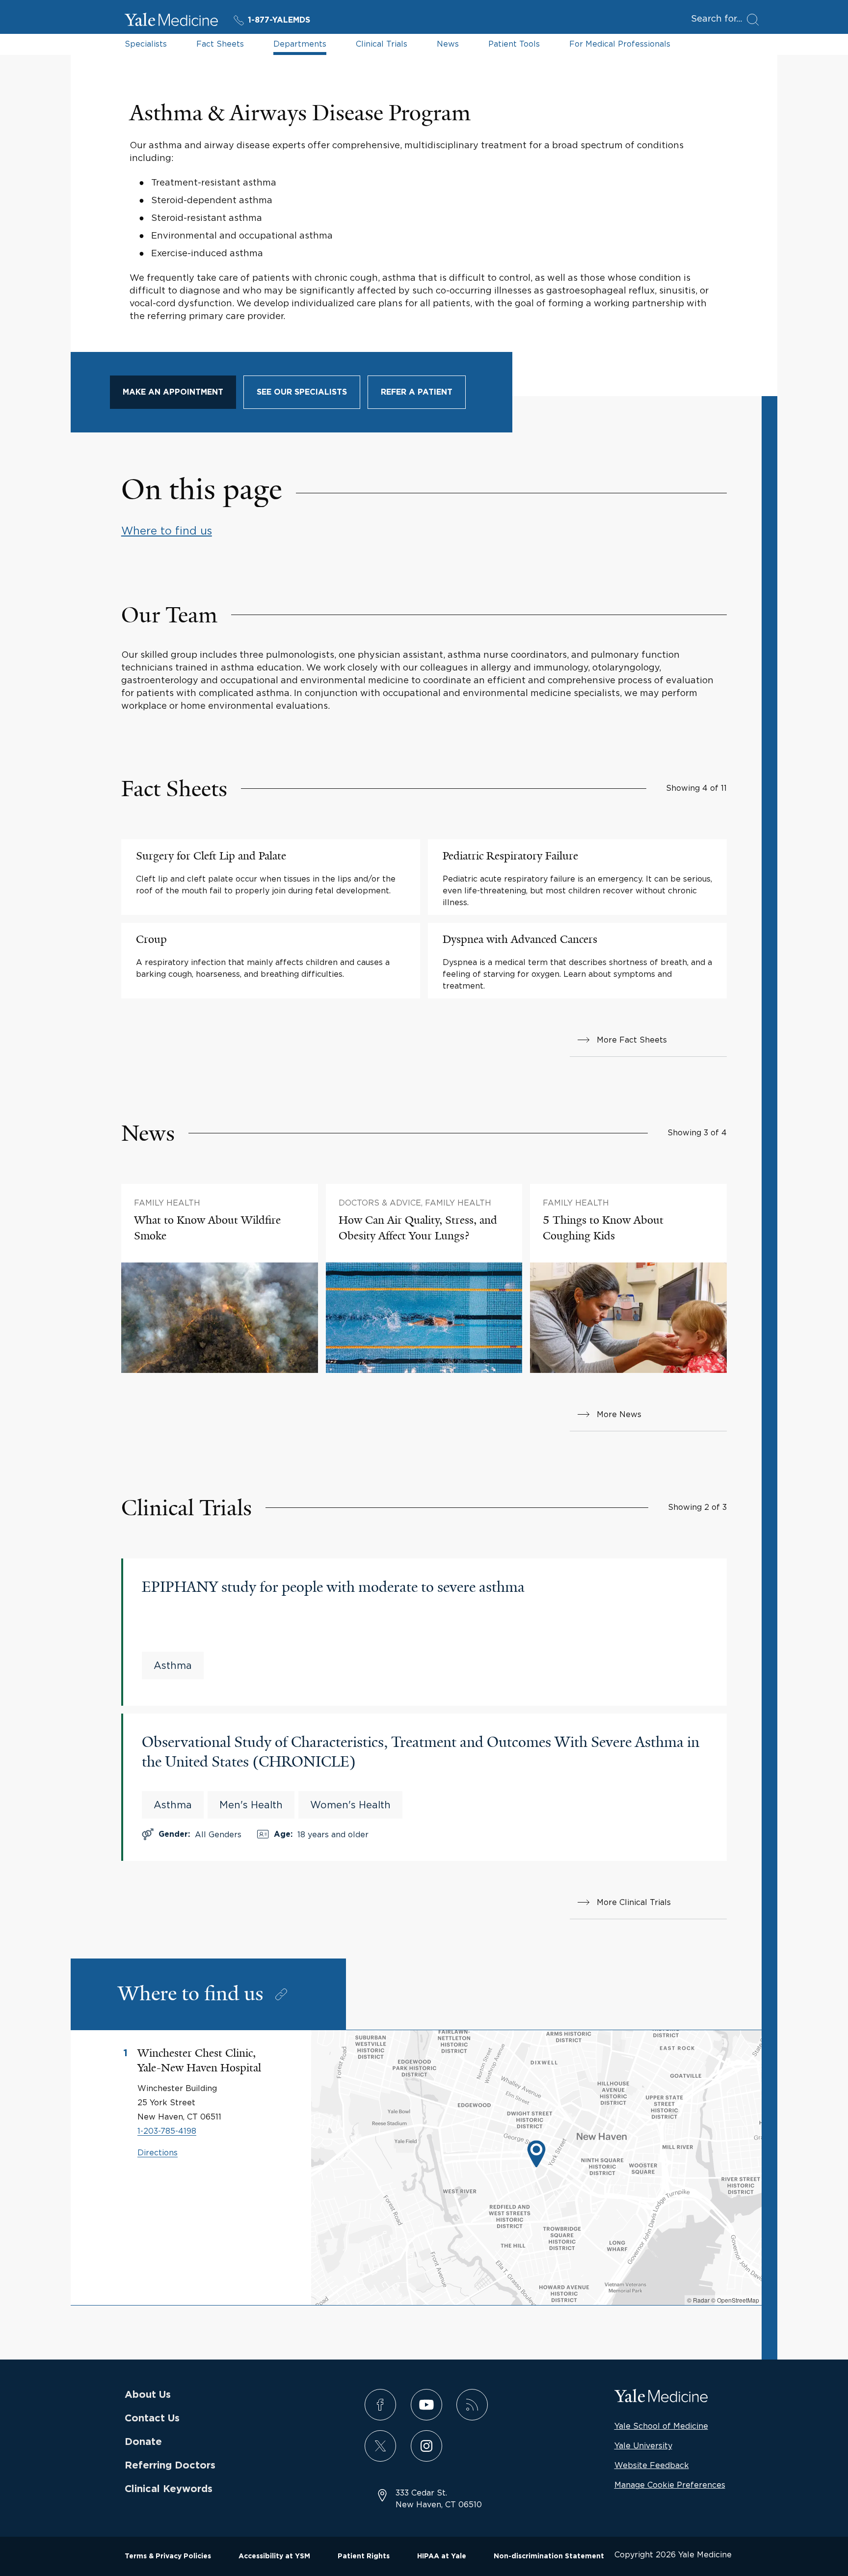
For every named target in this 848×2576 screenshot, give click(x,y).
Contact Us (152, 2418)
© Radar (698, 2300)
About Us (148, 2395)
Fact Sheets (220, 44)
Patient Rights (364, 2556)
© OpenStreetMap (735, 2300)
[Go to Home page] (171, 21)
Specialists (146, 44)
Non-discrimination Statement (549, 2556)
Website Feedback (652, 2465)
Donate (143, 2442)
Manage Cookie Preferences (670, 2485)
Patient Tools (514, 44)
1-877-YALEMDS (279, 20)
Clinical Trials (382, 44)
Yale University (643, 2445)
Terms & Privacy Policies (168, 2556)
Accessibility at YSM (274, 2556)
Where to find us (167, 531)
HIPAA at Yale (442, 2556)
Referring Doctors (170, 2466)
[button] (536, 2155)
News (448, 44)
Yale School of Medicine (661, 2426)
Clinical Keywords (169, 2489)
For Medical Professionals (620, 44)
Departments (300, 44)
